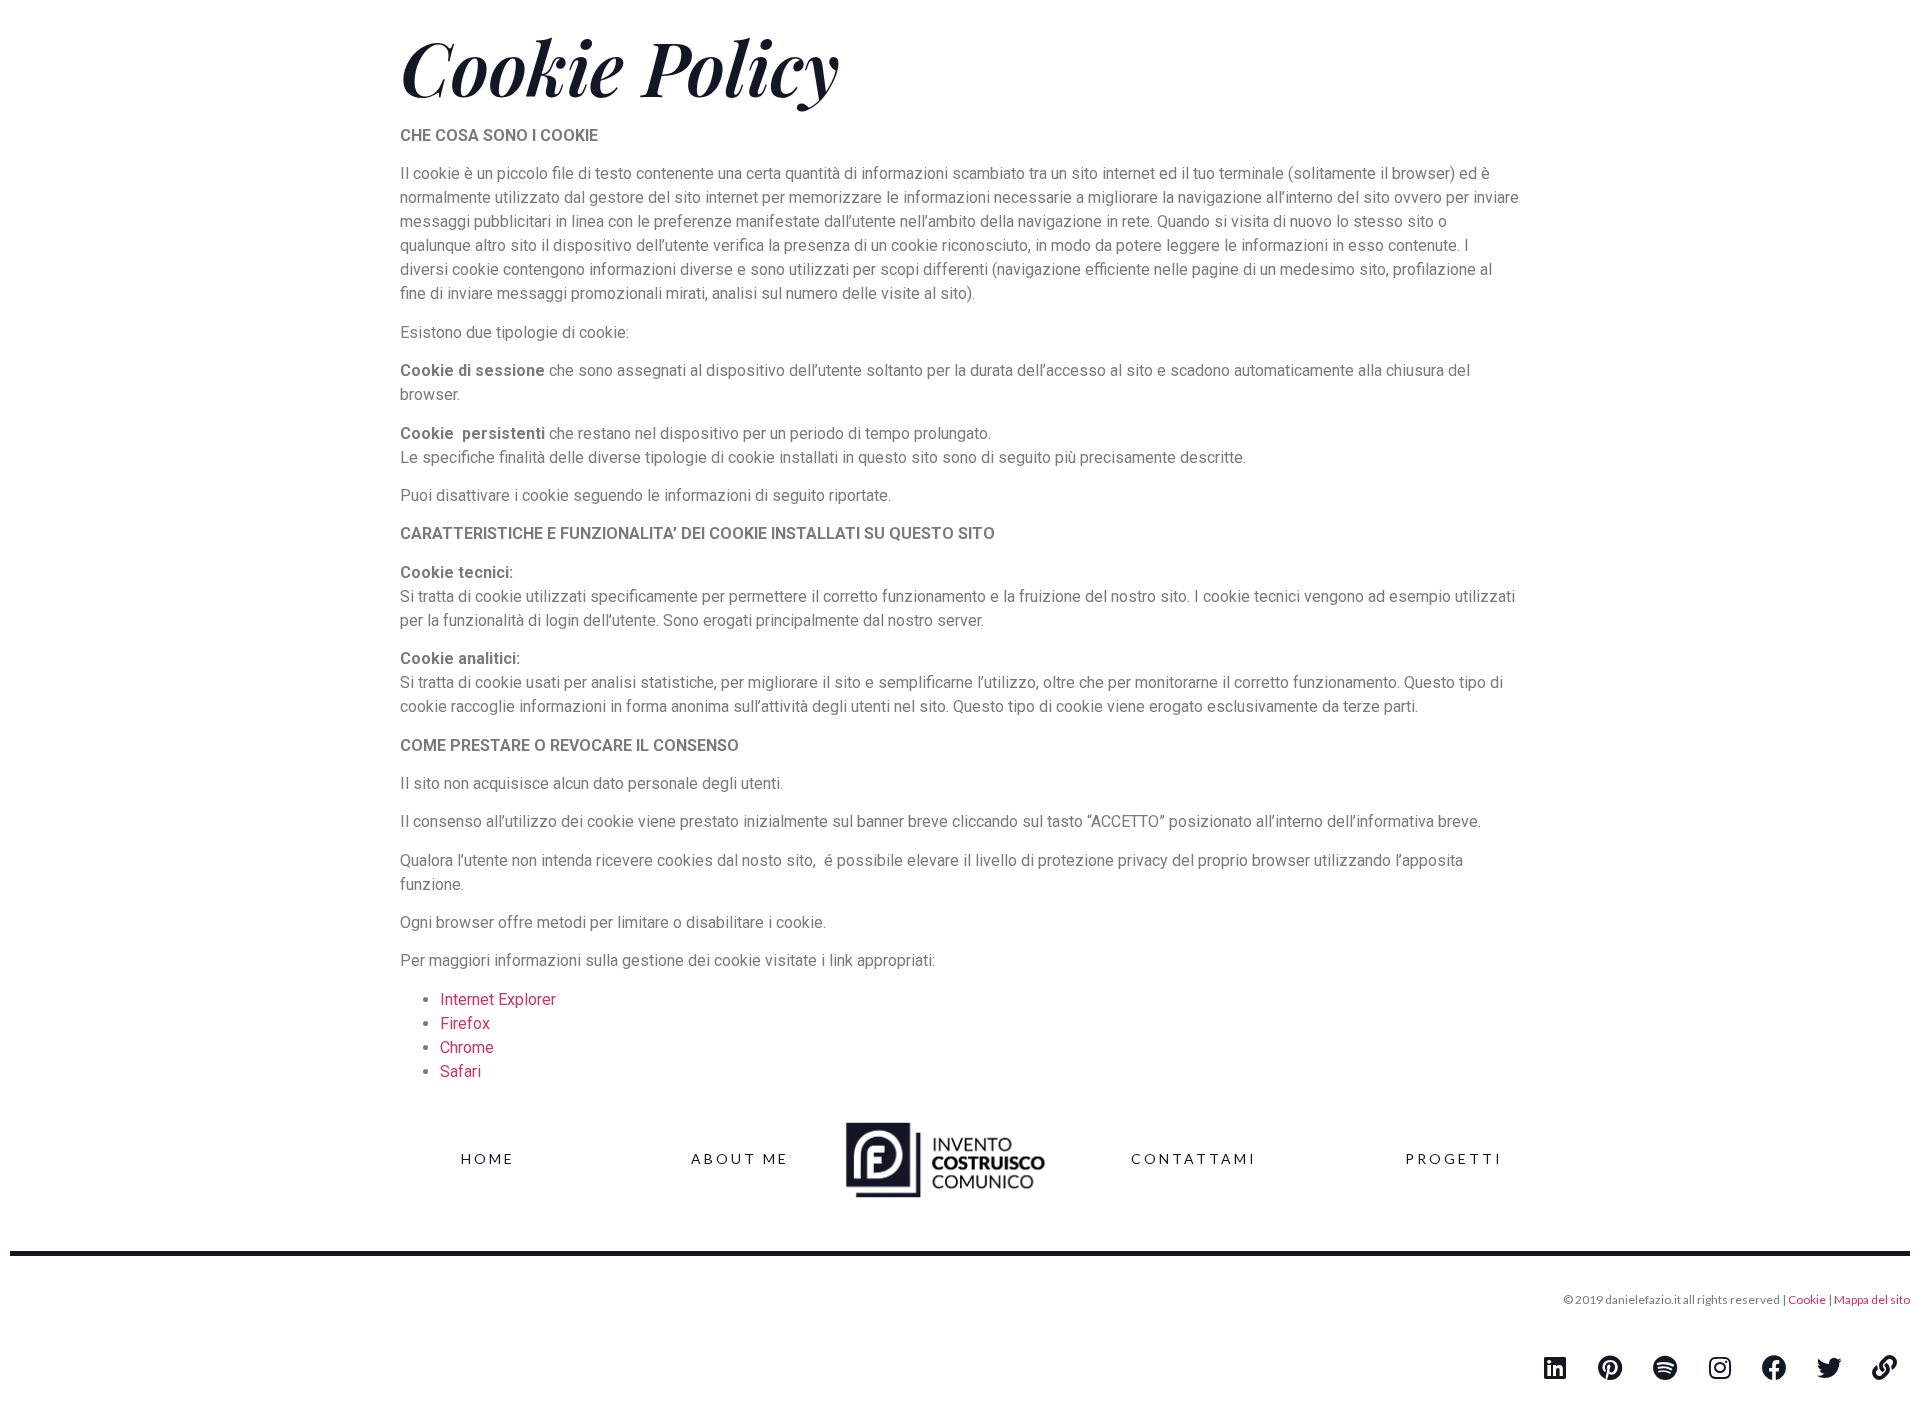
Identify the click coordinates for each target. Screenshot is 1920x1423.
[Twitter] (1830, 1368)
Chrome (467, 1047)
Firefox (465, 1023)
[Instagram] (1720, 1368)
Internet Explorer (498, 999)
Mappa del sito (1872, 1299)
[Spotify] (1665, 1368)
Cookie (1807, 1299)
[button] (488, 1159)
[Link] (1885, 1368)
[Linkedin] (1555, 1368)
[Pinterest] (1610, 1368)
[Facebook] (1775, 1368)
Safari (460, 1071)
